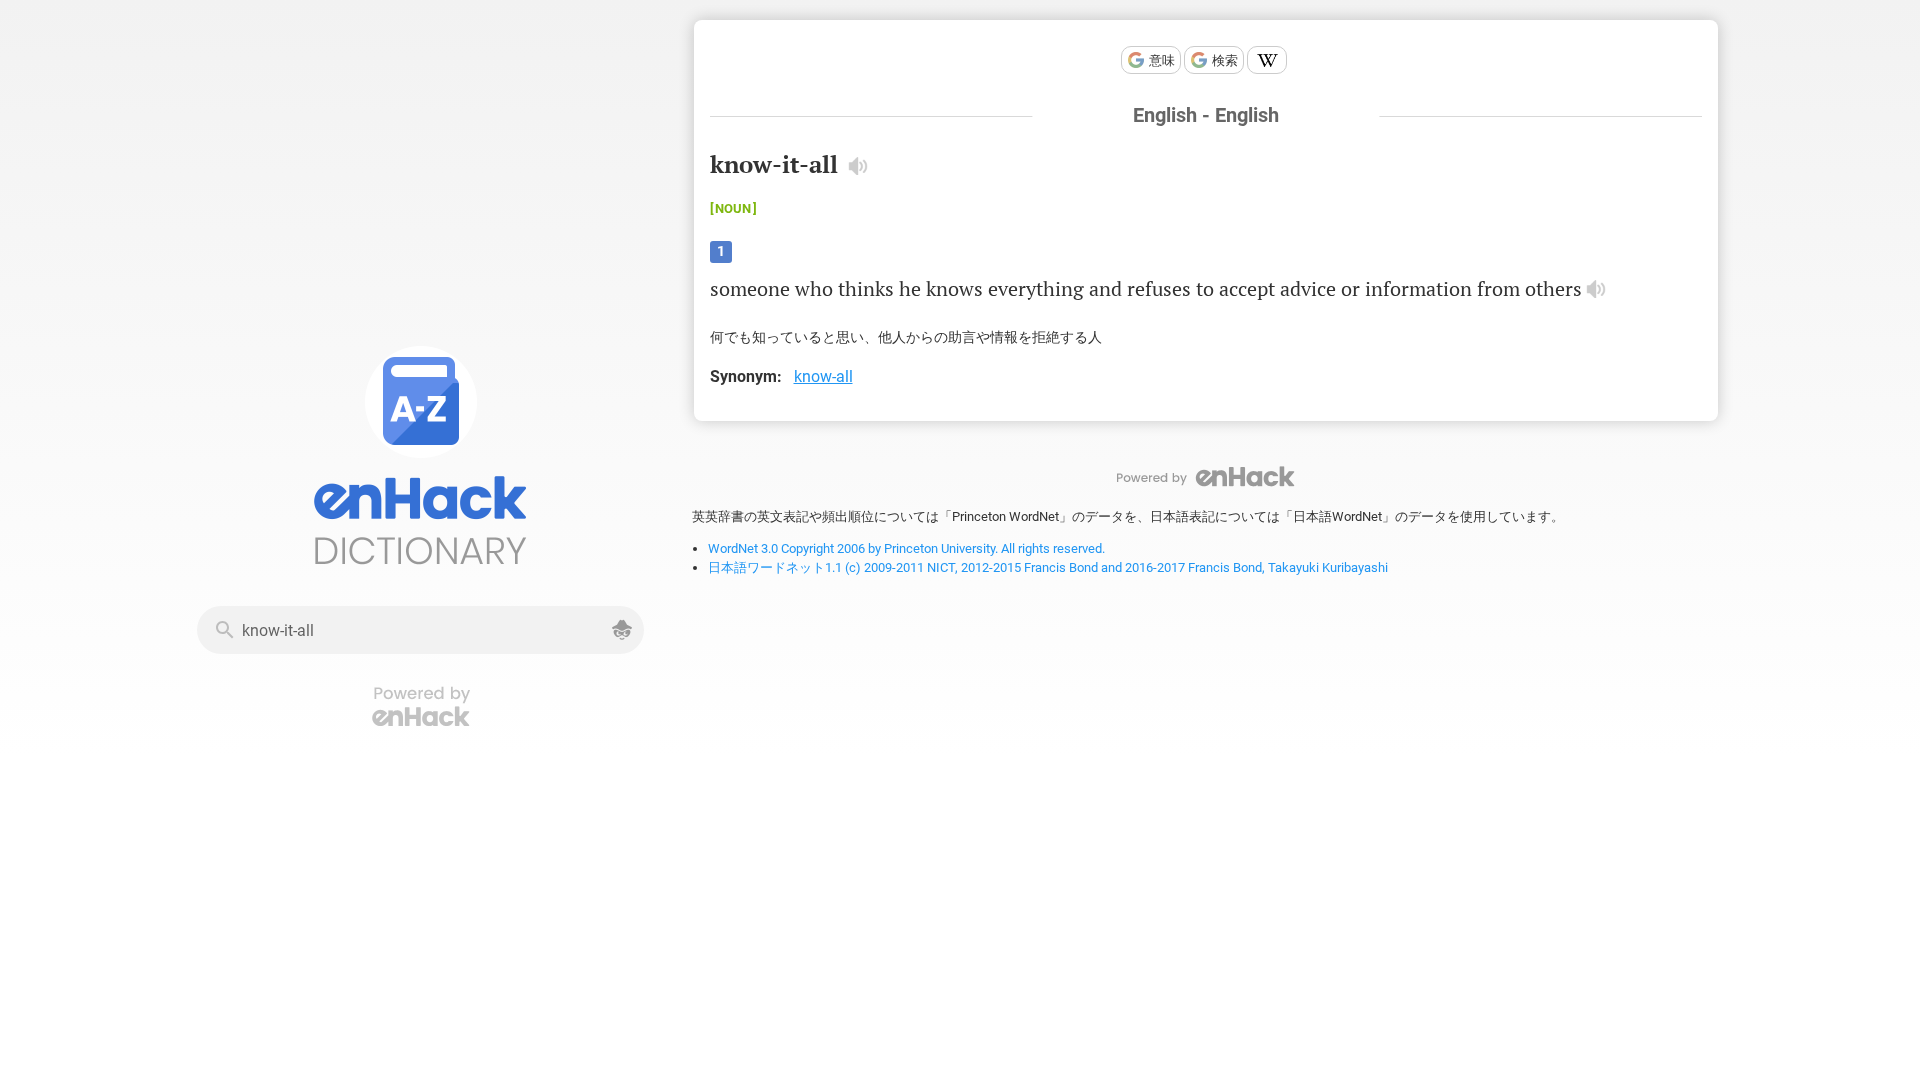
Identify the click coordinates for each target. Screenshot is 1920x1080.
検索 (1225, 60)
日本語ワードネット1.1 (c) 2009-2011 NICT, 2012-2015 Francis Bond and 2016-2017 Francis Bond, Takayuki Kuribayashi (1048, 567)
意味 (1162, 60)
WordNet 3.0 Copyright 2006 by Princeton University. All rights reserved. (906, 548)
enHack (1206, 476)
